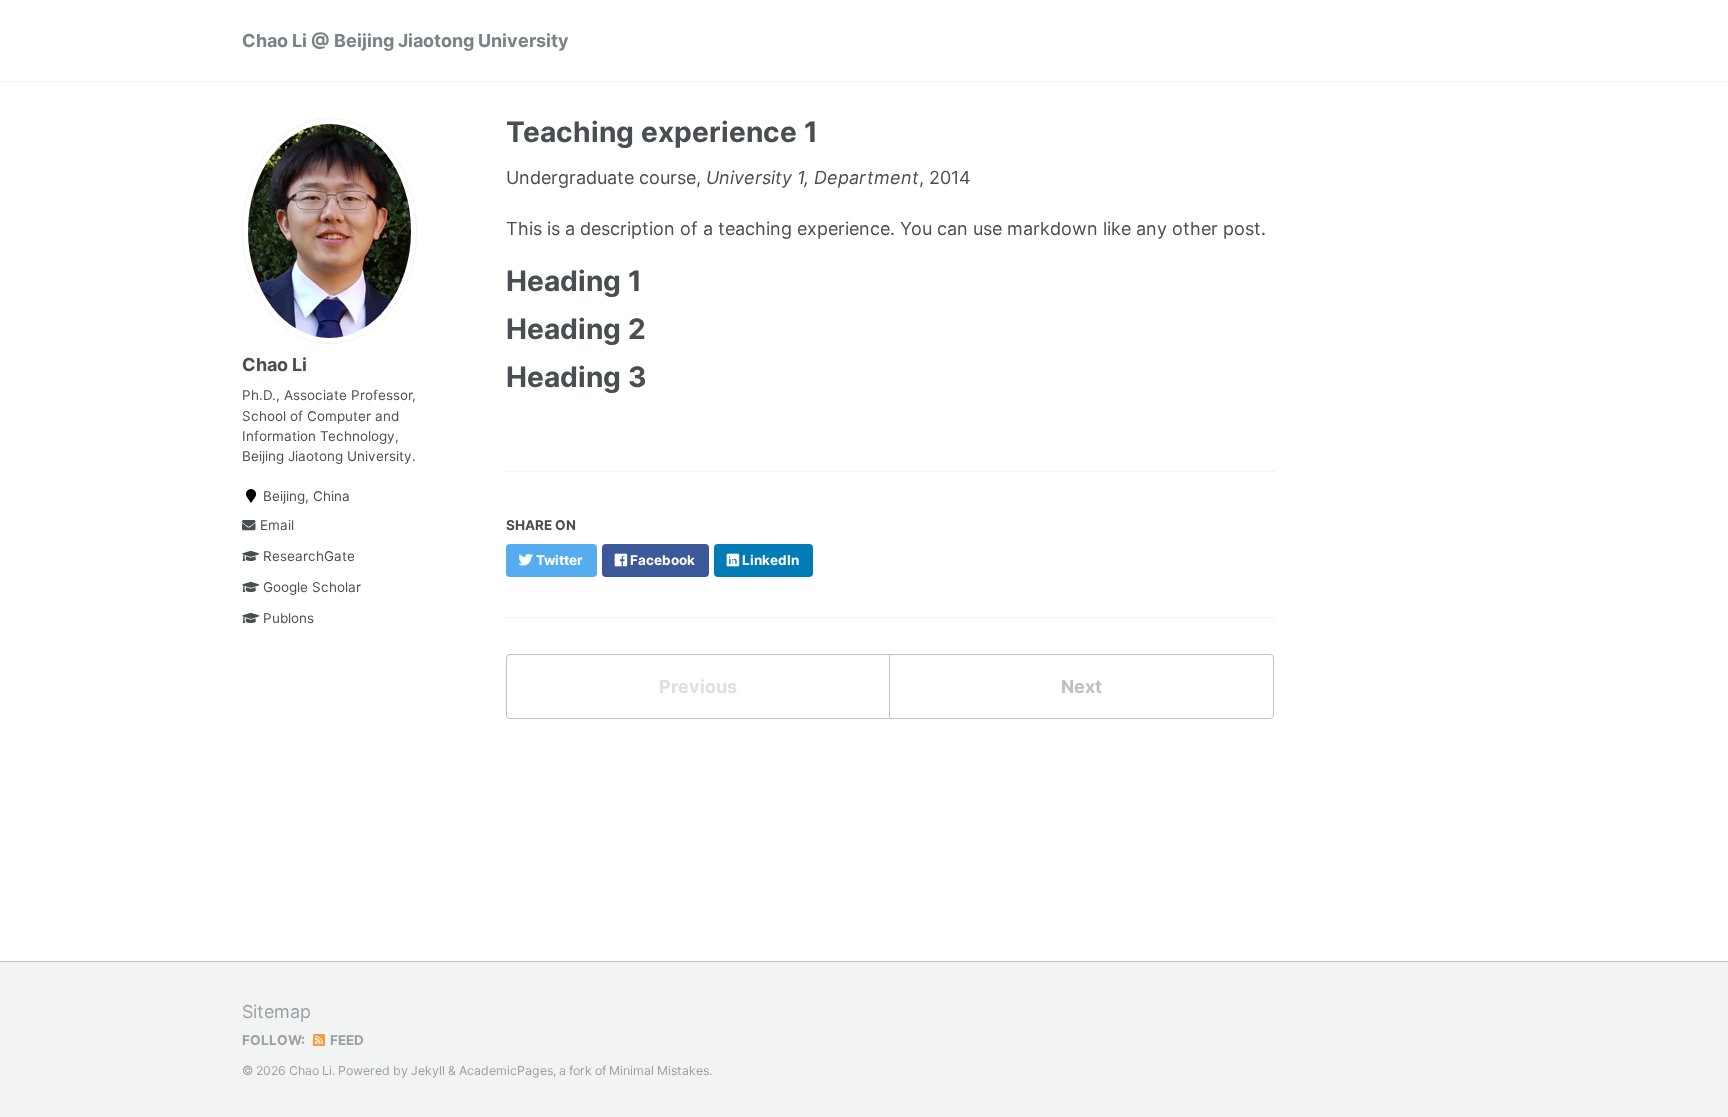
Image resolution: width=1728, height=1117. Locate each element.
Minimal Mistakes (659, 1070)
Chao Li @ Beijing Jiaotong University (405, 40)
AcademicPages (506, 1070)
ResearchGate (307, 556)
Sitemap (276, 1011)
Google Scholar (310, 587)
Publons (286, 618)
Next (1081, 686)
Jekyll (428, 1070)
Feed (345, 1040)
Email (275, 525)
